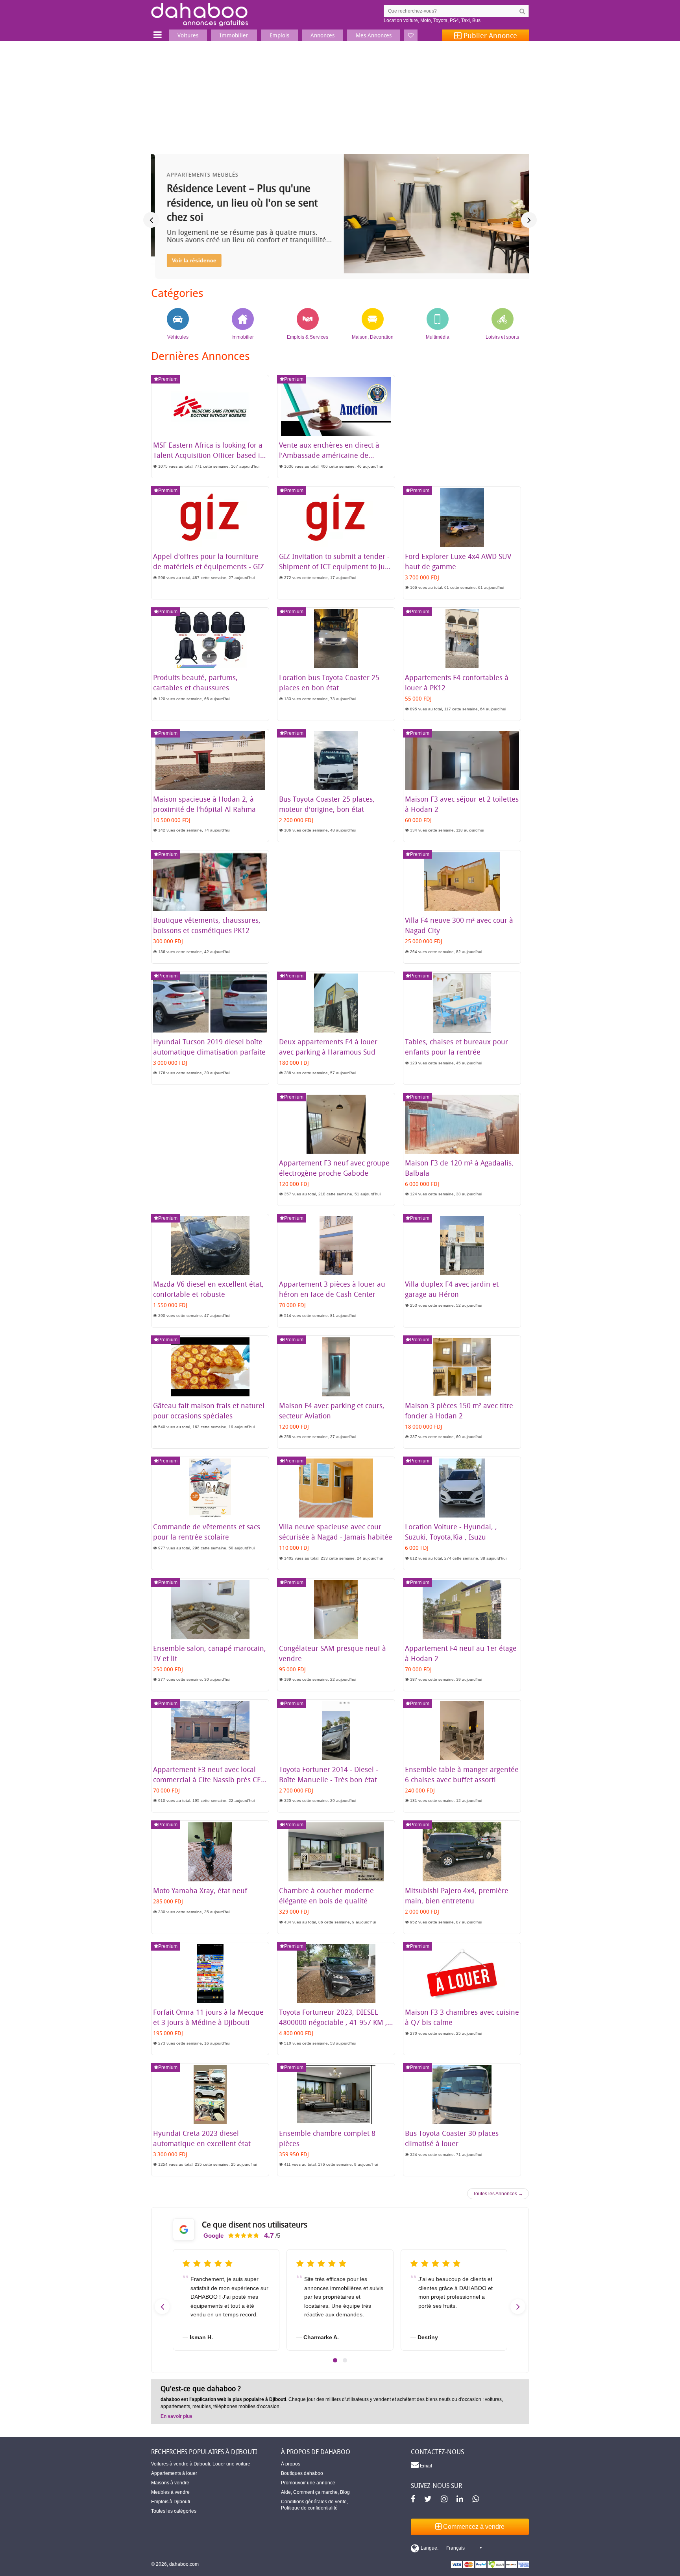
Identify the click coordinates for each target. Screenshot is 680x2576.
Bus (476, 20)
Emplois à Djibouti (171, 2502)
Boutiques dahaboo (302, 2473)
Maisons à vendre (170, 2483)
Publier (489, 35)
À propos (291, 2464)
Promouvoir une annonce (308, 2483)
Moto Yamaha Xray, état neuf (200, 1890)
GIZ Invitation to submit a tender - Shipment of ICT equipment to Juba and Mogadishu (336, 566)
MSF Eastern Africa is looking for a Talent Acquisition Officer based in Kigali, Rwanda (209, 455)
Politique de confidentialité (309, 2508)
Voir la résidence (190, 260)
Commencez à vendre (473, 2527)
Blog (345, 2492)
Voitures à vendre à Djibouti (181, 2464)
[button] (335, 2360)
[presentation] (151, 220)
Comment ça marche (315, 2492)
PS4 (454, 20)
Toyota (440, 20)
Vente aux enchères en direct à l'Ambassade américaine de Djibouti (329, 455)
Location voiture (401, 20)
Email (425, 2466)
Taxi (466, 20)
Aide (286, 2492)
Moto (426, 20)
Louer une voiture (231, 2464)
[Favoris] (411, 35)
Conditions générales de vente (314, 2502)
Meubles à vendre (170, 2492)
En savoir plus (176, 2416)
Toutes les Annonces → (498, 2194)
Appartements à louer (174, 2473)
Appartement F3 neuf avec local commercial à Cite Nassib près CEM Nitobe (210, 1779)
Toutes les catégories (174, 2511)
